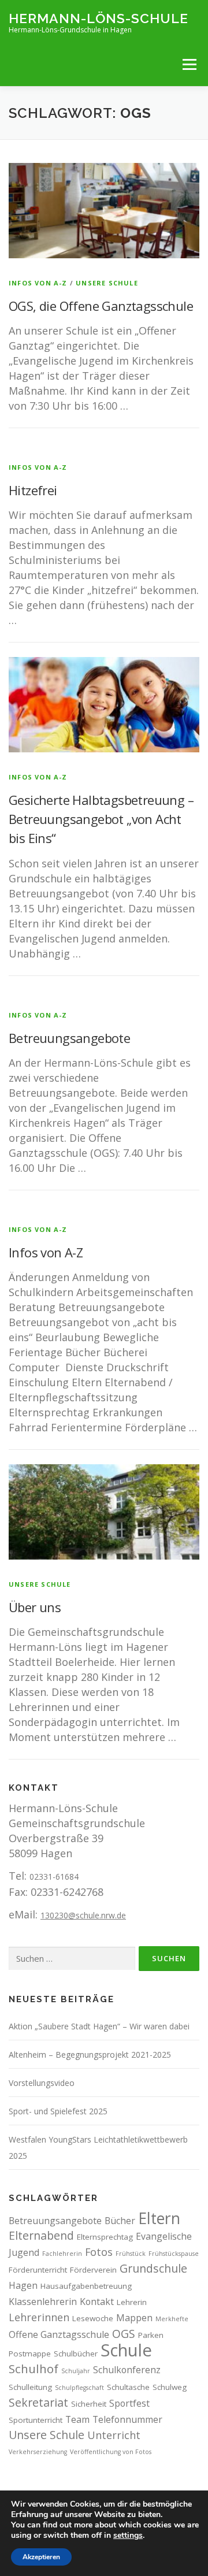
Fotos (99, 2252)
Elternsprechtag (105, 2237)
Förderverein (93, 2270)
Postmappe (30, 2354)
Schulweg (170, 2387)
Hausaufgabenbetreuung (86, 2286)
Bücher (120, 2221)
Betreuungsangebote (69, 1038)
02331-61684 (54, 1877)
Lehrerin (132, 2302)
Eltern (159, 2218)
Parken (151, 2335)
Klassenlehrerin (43, 2302)
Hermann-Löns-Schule (99, 18)
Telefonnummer (127, 2419)
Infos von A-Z (38, 283)
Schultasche (128, 2387)
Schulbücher (76, 2354)
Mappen (134, 2318)
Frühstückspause (174, 2254)
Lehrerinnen (39, 2317)
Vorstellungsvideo (42, 2083)
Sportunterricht (36, 2420)
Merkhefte (172, 2319)
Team (77, 2419)
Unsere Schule (107, 283)
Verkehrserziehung (38, 2452)
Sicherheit (89, 2404)
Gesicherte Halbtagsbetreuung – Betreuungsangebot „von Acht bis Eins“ (101, 819)
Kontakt (97, 2302)
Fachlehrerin (62, 2254)
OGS (124, 2334)
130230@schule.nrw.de (83, 1915)
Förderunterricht (38, 2270)
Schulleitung (30, 2387)
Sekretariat (38, 2402)
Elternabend (41, 2235)
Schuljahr (76, 2371)
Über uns (35, 1607)
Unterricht (114, 2435)
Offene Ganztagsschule (59, 2334)
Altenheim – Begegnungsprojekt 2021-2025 (90, 2055)
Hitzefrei (33, 490)
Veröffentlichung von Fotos (111, 2452)
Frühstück (131, 2254)
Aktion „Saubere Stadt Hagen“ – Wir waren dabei (99, 2026)
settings (128, 2536)
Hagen (23, 2285)
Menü (189, 64)
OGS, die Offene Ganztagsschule (101, 306)
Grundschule (153, 2268)
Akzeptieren (41, 2557)
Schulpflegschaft (79, 2388)
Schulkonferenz (127, 2370)
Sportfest (129, 2403)
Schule (126, 2350)
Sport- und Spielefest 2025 (58, 2111)
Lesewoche (93, 2318)
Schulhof (34, 2369)
